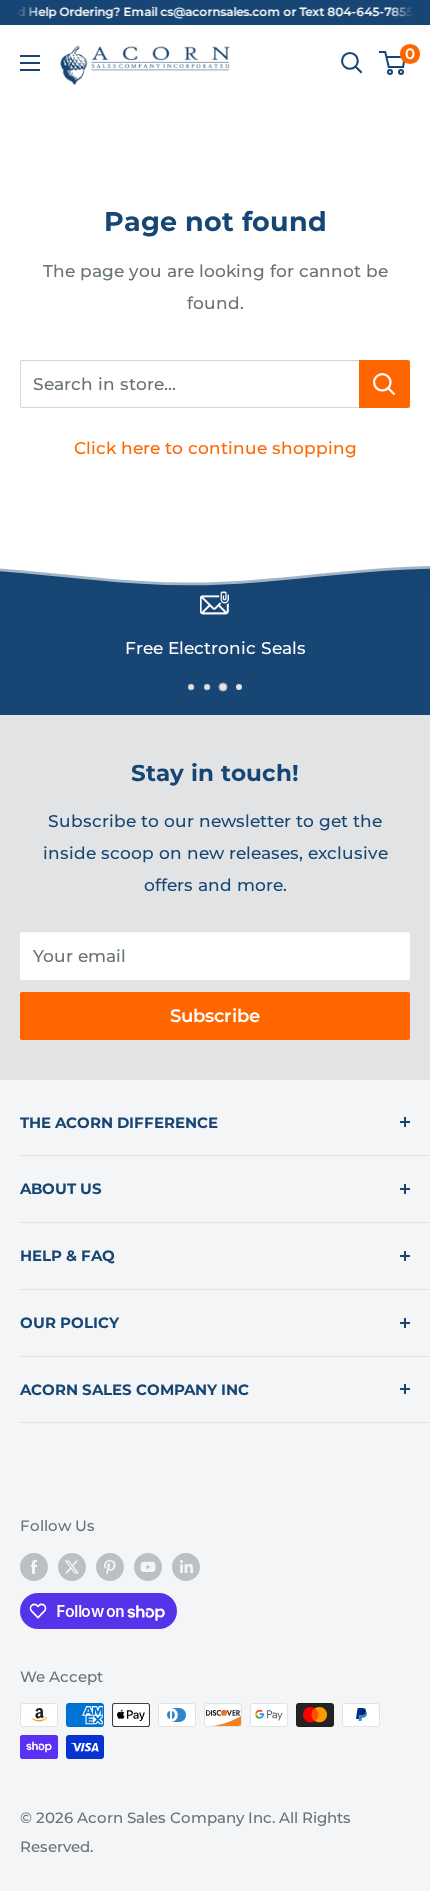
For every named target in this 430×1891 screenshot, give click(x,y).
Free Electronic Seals (215, 648)
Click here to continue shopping (215, 448)
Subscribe (215, 1016)
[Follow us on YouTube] (148, 1566)
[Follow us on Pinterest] (110, 1566)
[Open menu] (30, 63)
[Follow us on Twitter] (72, 1566)
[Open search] (352, 63)
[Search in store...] (384, 384)
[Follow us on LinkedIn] (186, 1566)
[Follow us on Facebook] (34, 1566)
